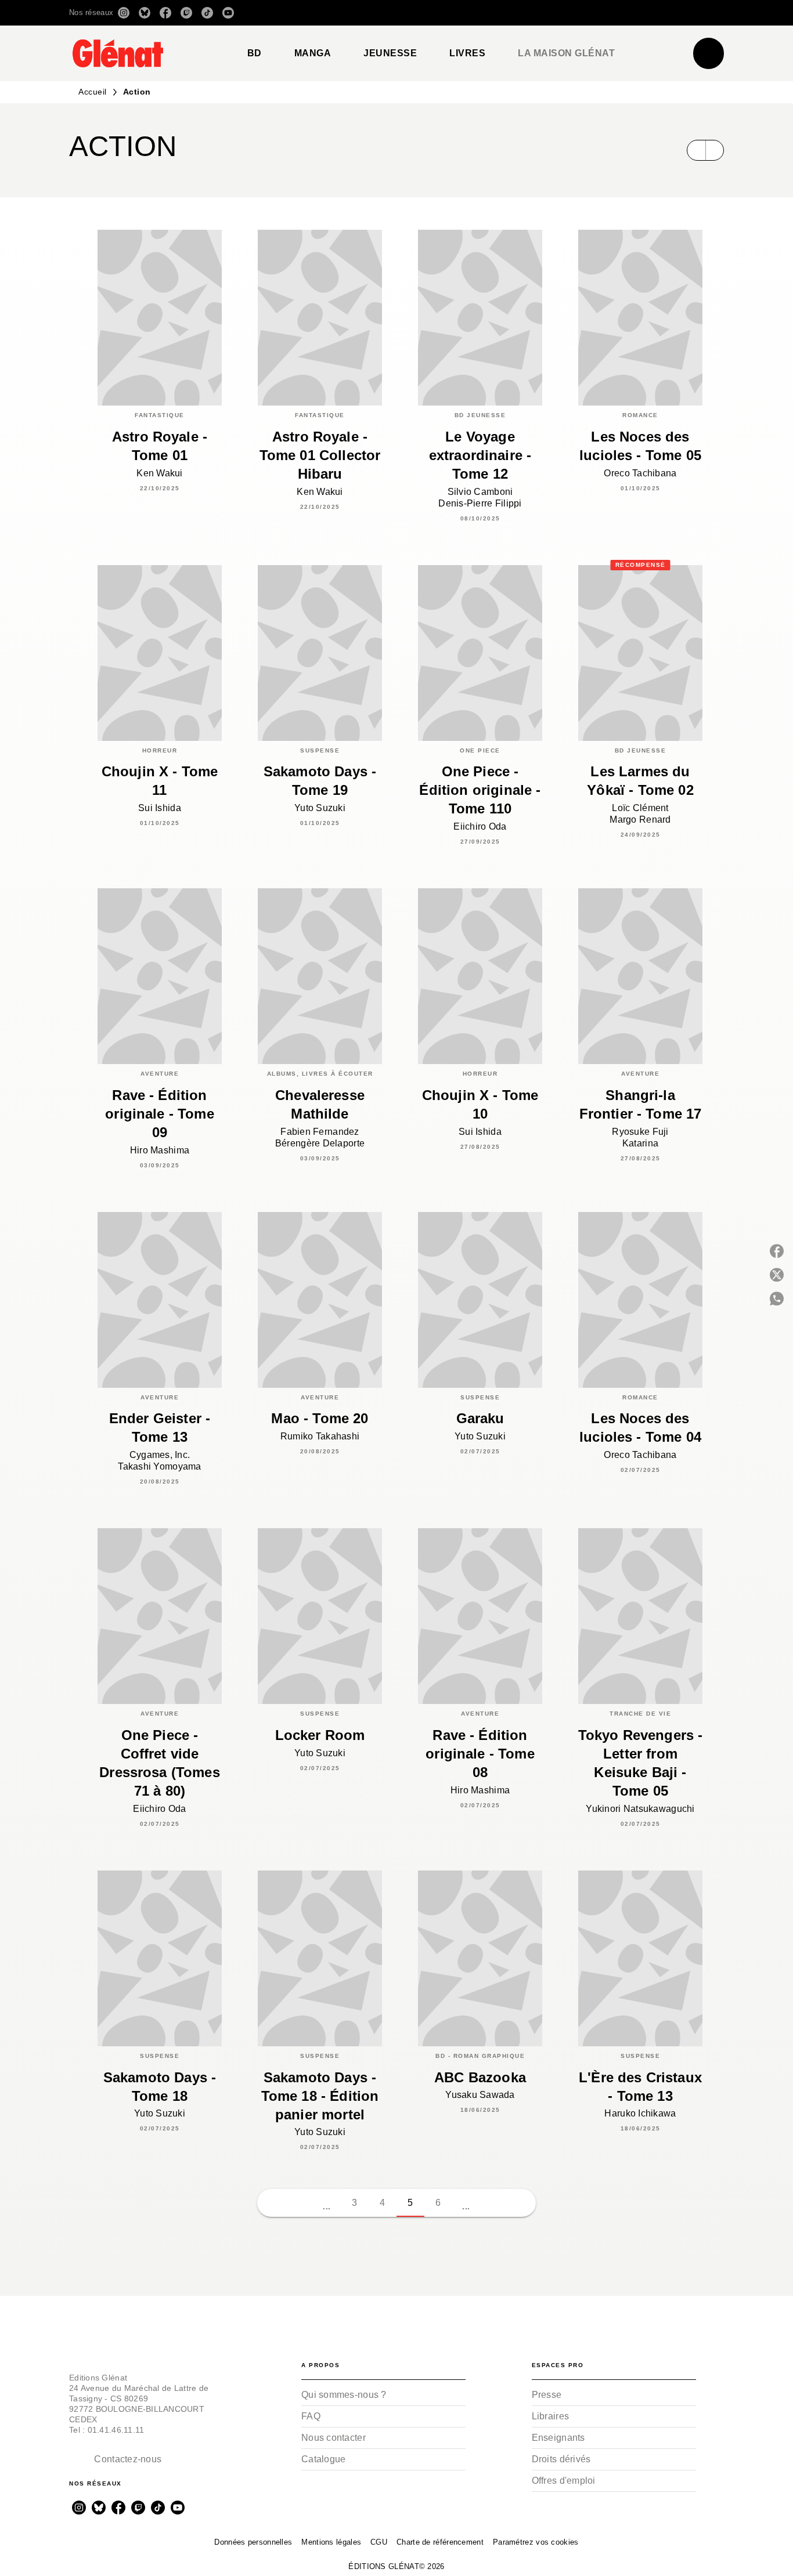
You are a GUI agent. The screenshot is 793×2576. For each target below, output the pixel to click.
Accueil (93, 92)
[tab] (255, 53)
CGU (379, 2542)
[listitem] (124, 13)
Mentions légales (331, 2542)
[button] (560, 13)
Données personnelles (253, 2542)
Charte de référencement (440, 2542)
